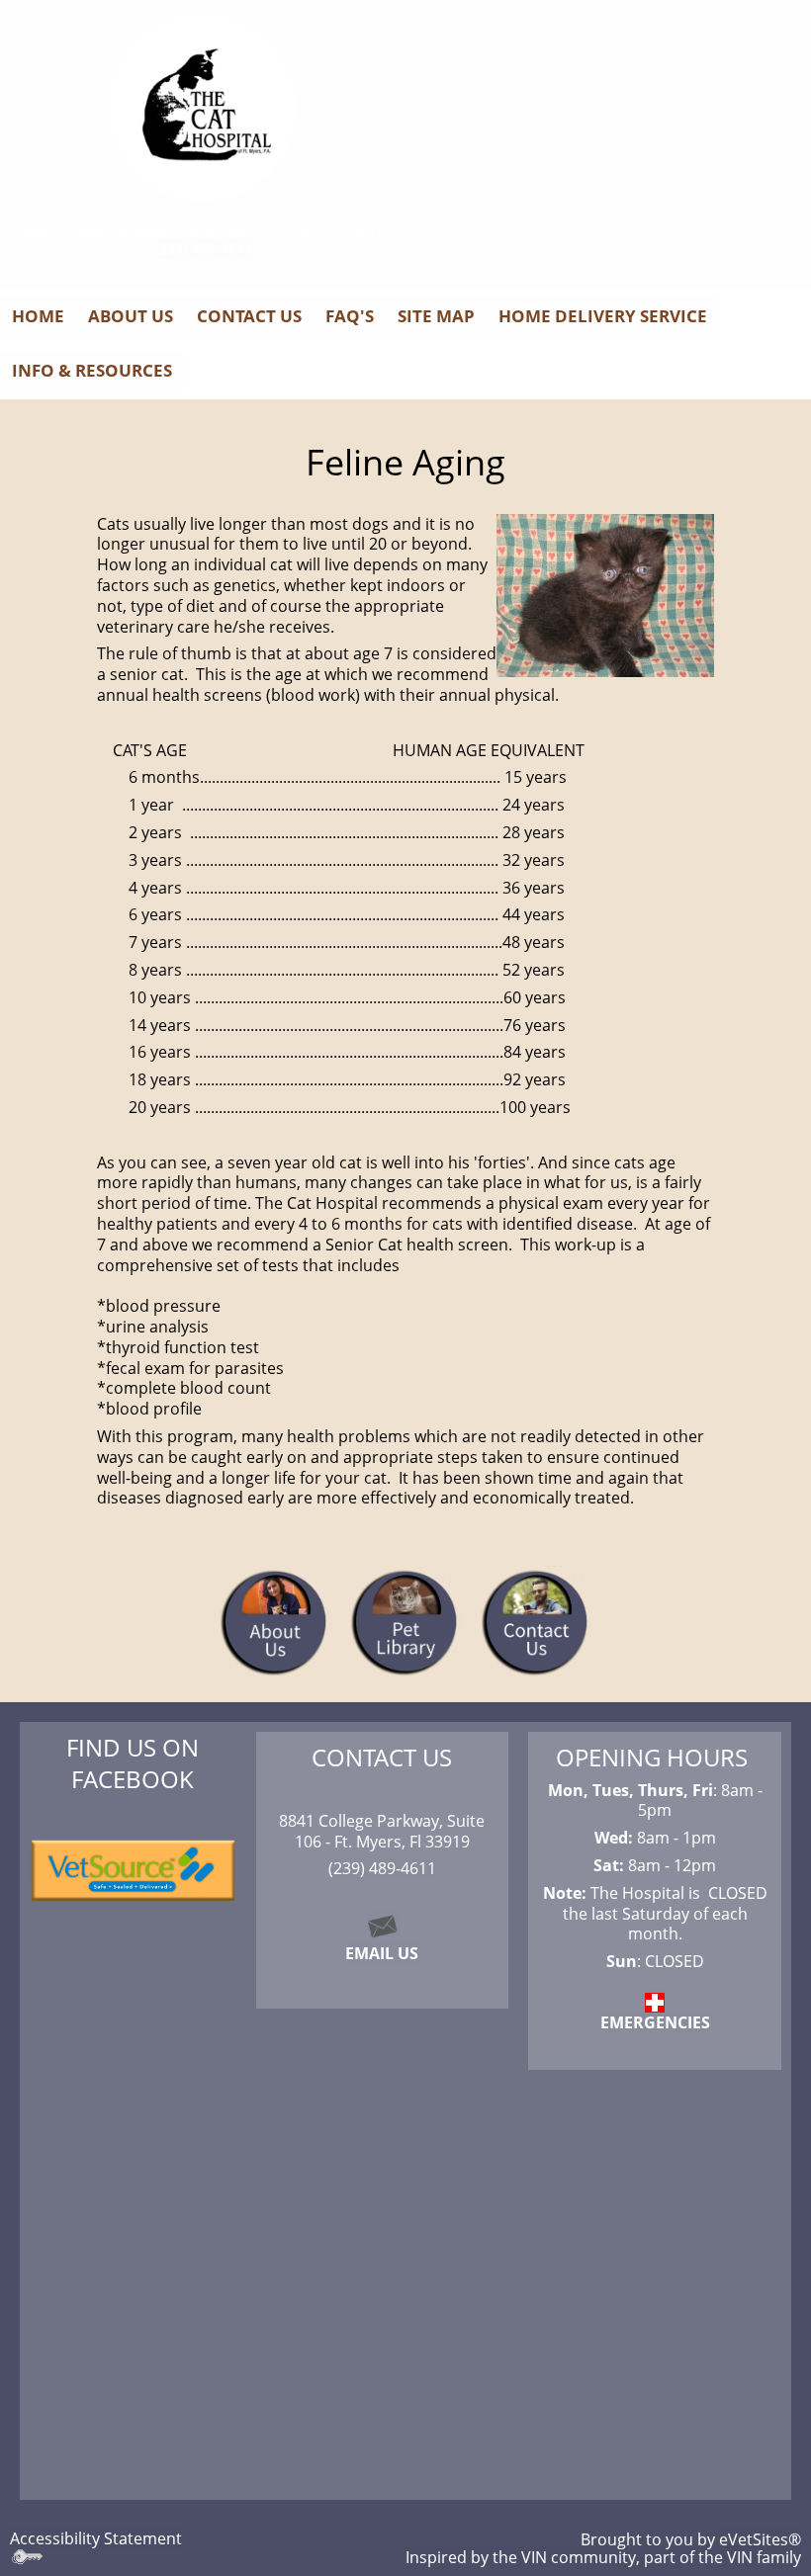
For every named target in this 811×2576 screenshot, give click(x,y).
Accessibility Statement (96, 2538)
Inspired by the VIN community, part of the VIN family (603, 2557)
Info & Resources (92, 370)
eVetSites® (760, 2539)
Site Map (436, 316)
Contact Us (249, 316)
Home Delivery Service (603, 316)
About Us (131, 316)
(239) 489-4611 (203, 249)
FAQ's (350, 316)
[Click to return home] (203, 107)
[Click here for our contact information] (382, 1924)
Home (38, 316)
